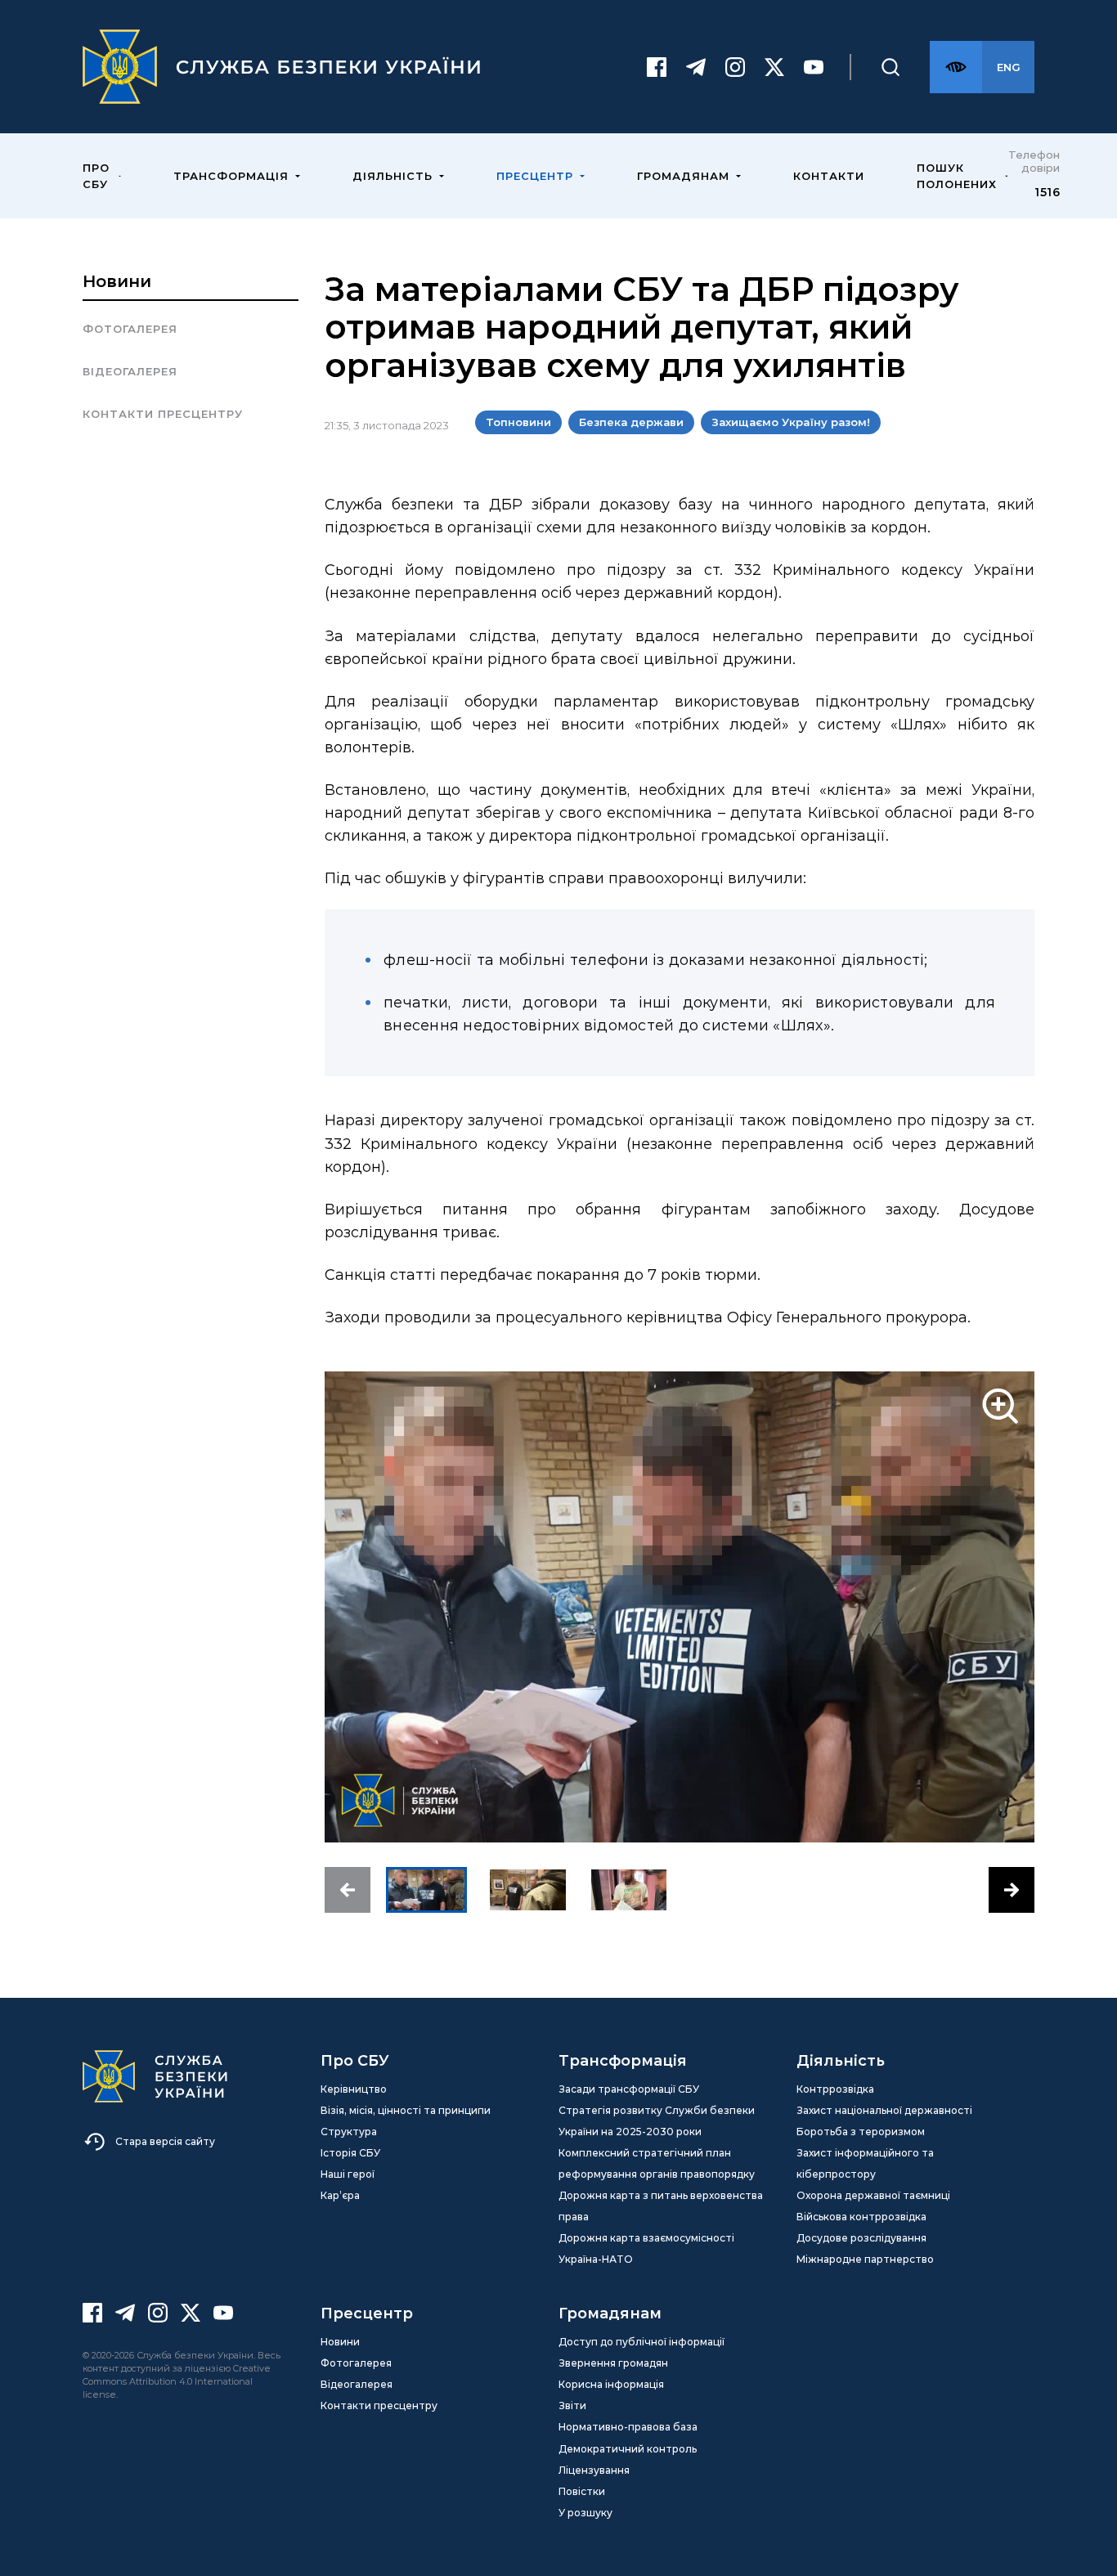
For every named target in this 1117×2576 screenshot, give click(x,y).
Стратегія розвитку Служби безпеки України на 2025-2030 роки (657, 2121)
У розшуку (585, 2513)
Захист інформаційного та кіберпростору (865, 2163)
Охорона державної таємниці (873, 2195)
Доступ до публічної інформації (641, 2342)
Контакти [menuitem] (829, 176)
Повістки (582, 2491)
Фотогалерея (130, 329)
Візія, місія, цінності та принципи (406, 2110)
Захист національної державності (884, 2110)
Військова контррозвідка (861, 2217)
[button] (348, 1890)
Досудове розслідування (861, 2238)
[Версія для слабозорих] (956, 67)
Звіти (572, 2405)
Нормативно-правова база (628, 2427)
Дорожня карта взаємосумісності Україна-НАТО (646, 2248)
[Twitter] (774, 67)
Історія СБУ (350, 2153)
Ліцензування (594, 2470)
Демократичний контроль (628, 2449)
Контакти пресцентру (163, 414)
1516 (1047, 192)
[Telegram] (696, 67)
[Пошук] (890, 67)
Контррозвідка (835, 2089)
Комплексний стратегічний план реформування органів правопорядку (657, 2163)
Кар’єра (340, 2195)
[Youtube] (814, 67)
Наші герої (348, 2174)
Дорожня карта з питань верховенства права (661, 2206)
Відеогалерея (130, 371)
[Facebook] (657, 67)
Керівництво (354, 2089)
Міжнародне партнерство (865, 2259)
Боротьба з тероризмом (861, 2132)
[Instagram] (735, 67)
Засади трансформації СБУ (629, 2089)
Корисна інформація (611, 2384)
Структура (349, 2132)
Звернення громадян (613, 2363)
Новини (117, 281)
